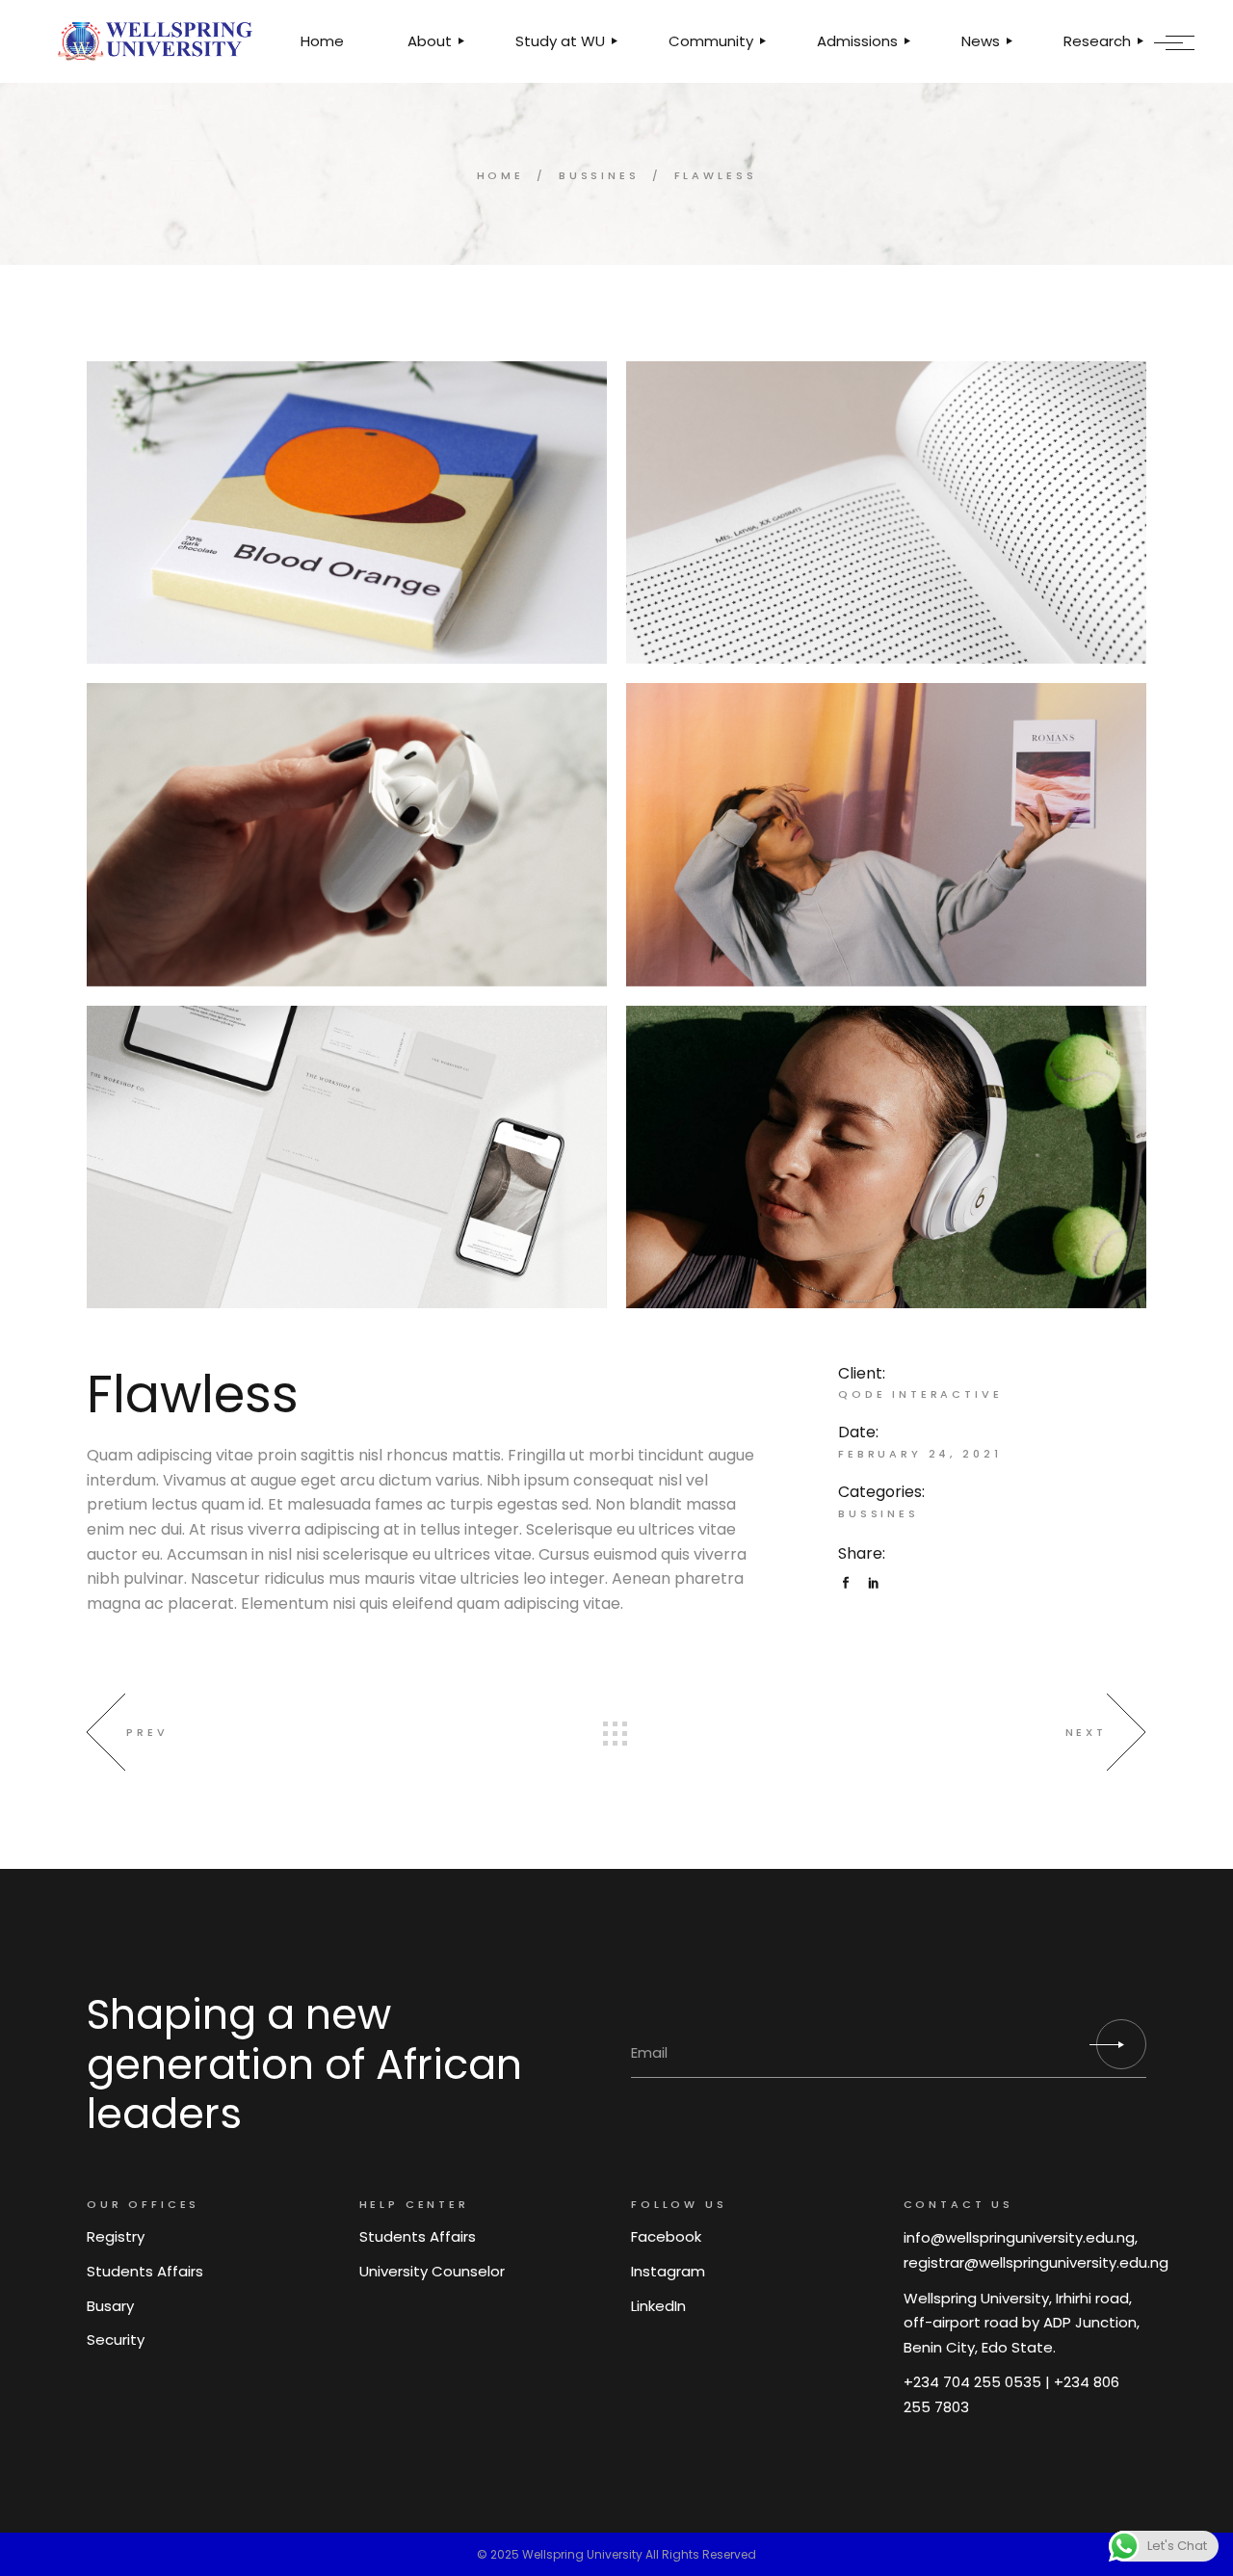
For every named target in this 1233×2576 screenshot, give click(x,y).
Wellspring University (582, 2554)
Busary (110, 2306)
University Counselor (432, 2271)
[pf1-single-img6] (347, 513)
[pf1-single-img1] (347, 834)
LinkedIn (658, 2306)
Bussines (879, 1513)
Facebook (666, 2236)
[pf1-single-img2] (886, 834)
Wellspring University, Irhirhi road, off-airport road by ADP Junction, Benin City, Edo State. (1022, 2323)
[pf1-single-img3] (886, 513)
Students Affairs (145, 2271)
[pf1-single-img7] (347, 1157)
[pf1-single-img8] (886, 1157)
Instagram (668, 2271)
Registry (116, 2236)
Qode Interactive (920, 1394)
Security (116, 2339)
